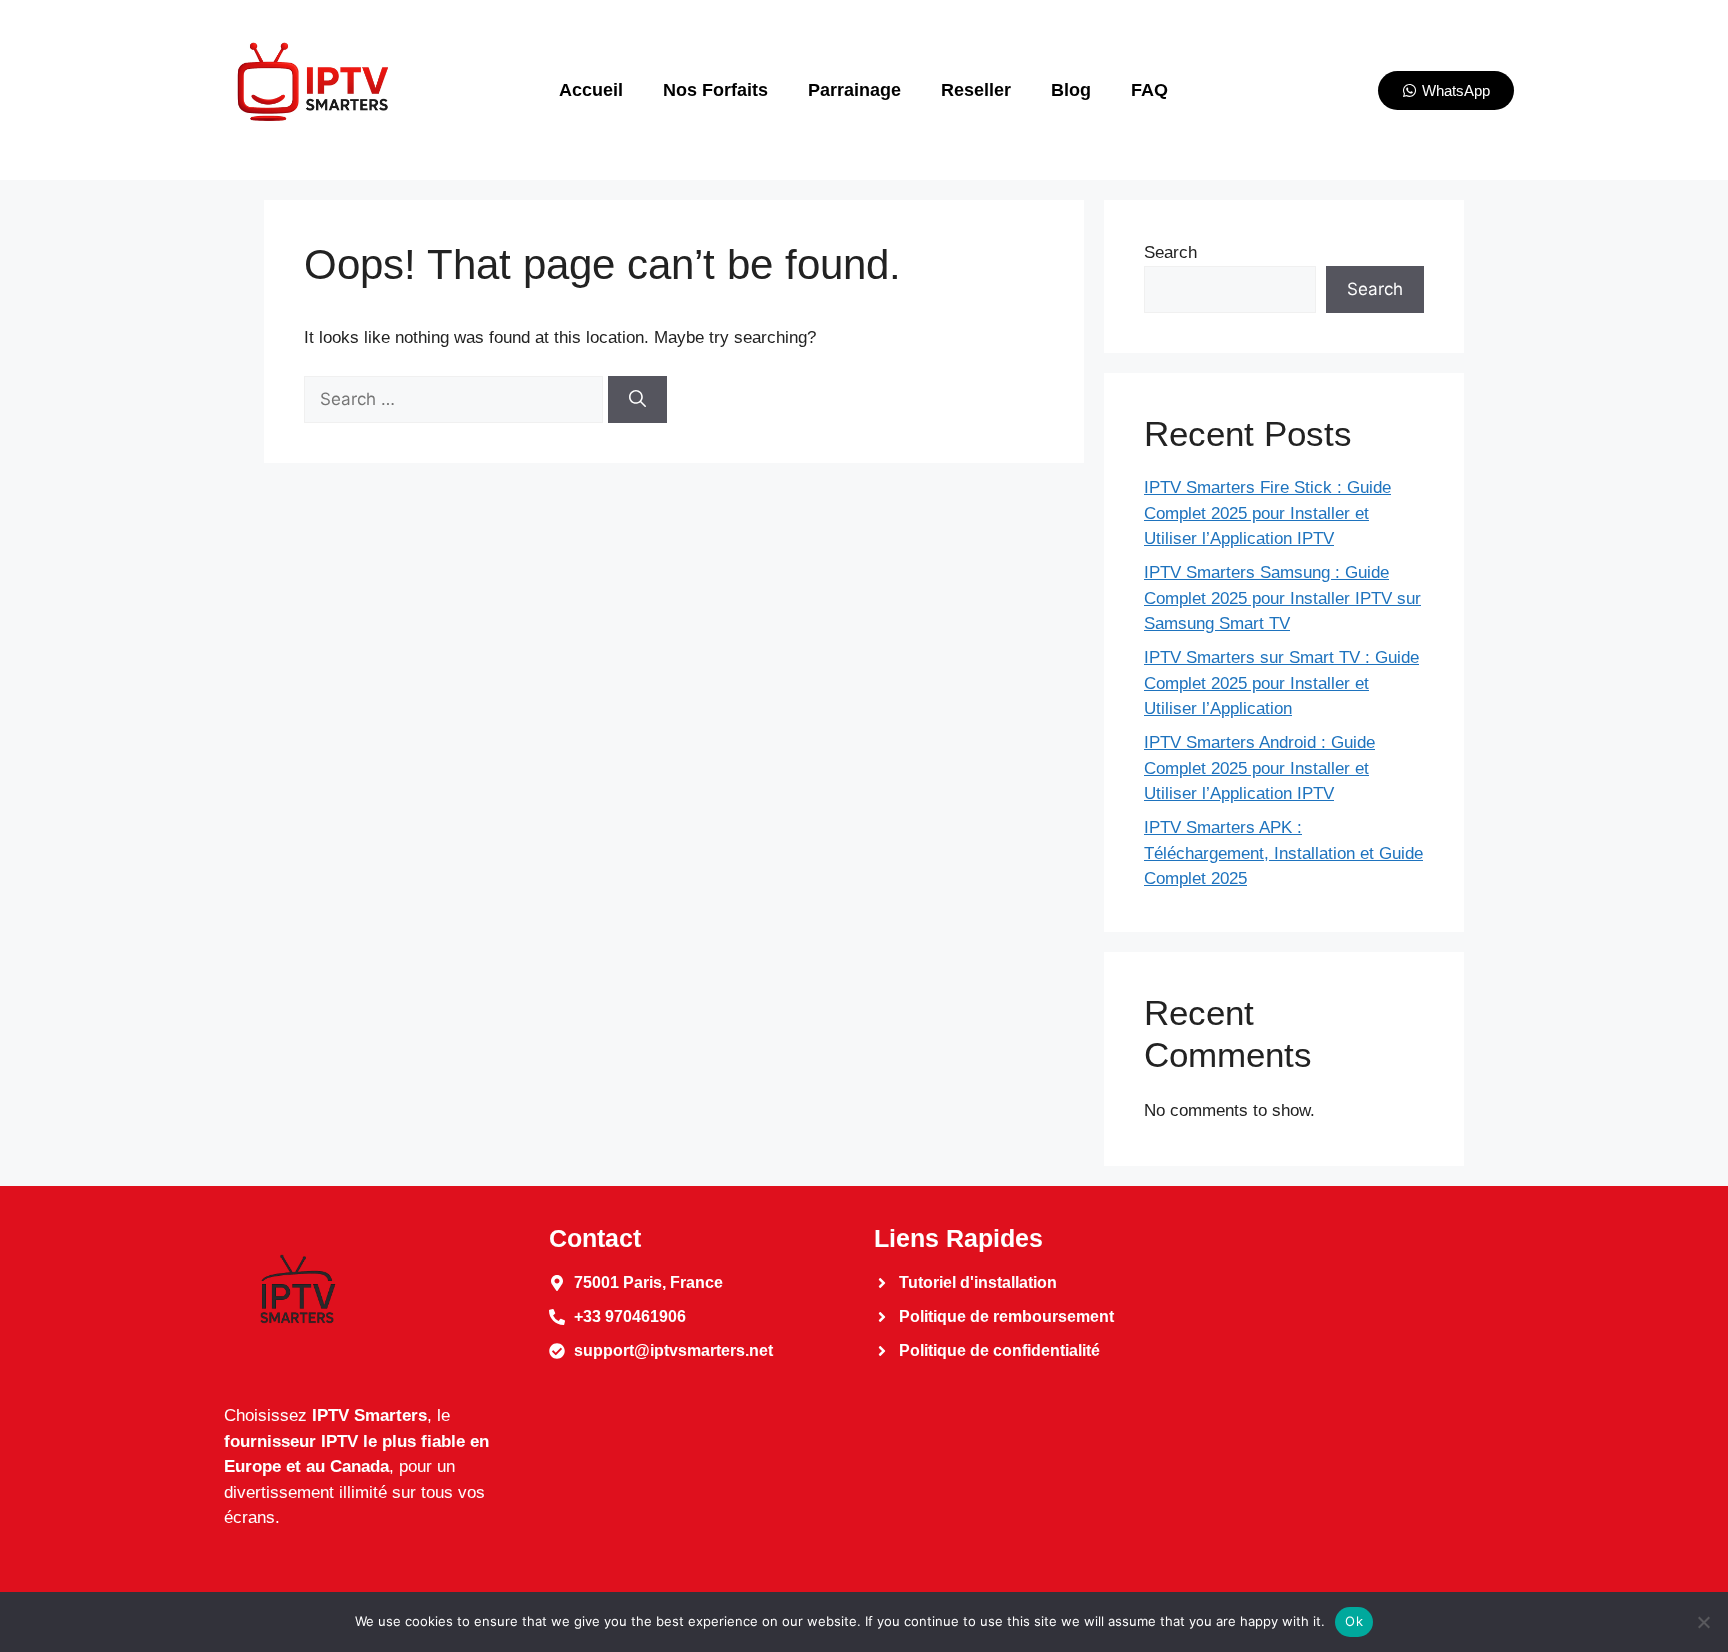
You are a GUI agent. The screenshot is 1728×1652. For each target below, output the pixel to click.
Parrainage (854, 90)
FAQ (1149, 90)
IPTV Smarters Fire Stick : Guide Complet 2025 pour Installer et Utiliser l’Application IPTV (1267, 513)
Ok (1354, 1621)
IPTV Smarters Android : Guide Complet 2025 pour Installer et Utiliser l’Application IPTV (1259, 768)
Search (1170, 252)
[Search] (637, 400)
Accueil (591, 90)
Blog (1071, 90)
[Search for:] (456, 399)
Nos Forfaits (715, 90)
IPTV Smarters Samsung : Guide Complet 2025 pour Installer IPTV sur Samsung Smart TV (1282, 598)
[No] (1703, 1622)
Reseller (976, 90)
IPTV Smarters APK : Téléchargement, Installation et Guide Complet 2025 (1283, 853)
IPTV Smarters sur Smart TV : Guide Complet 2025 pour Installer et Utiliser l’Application (1281, 683)
